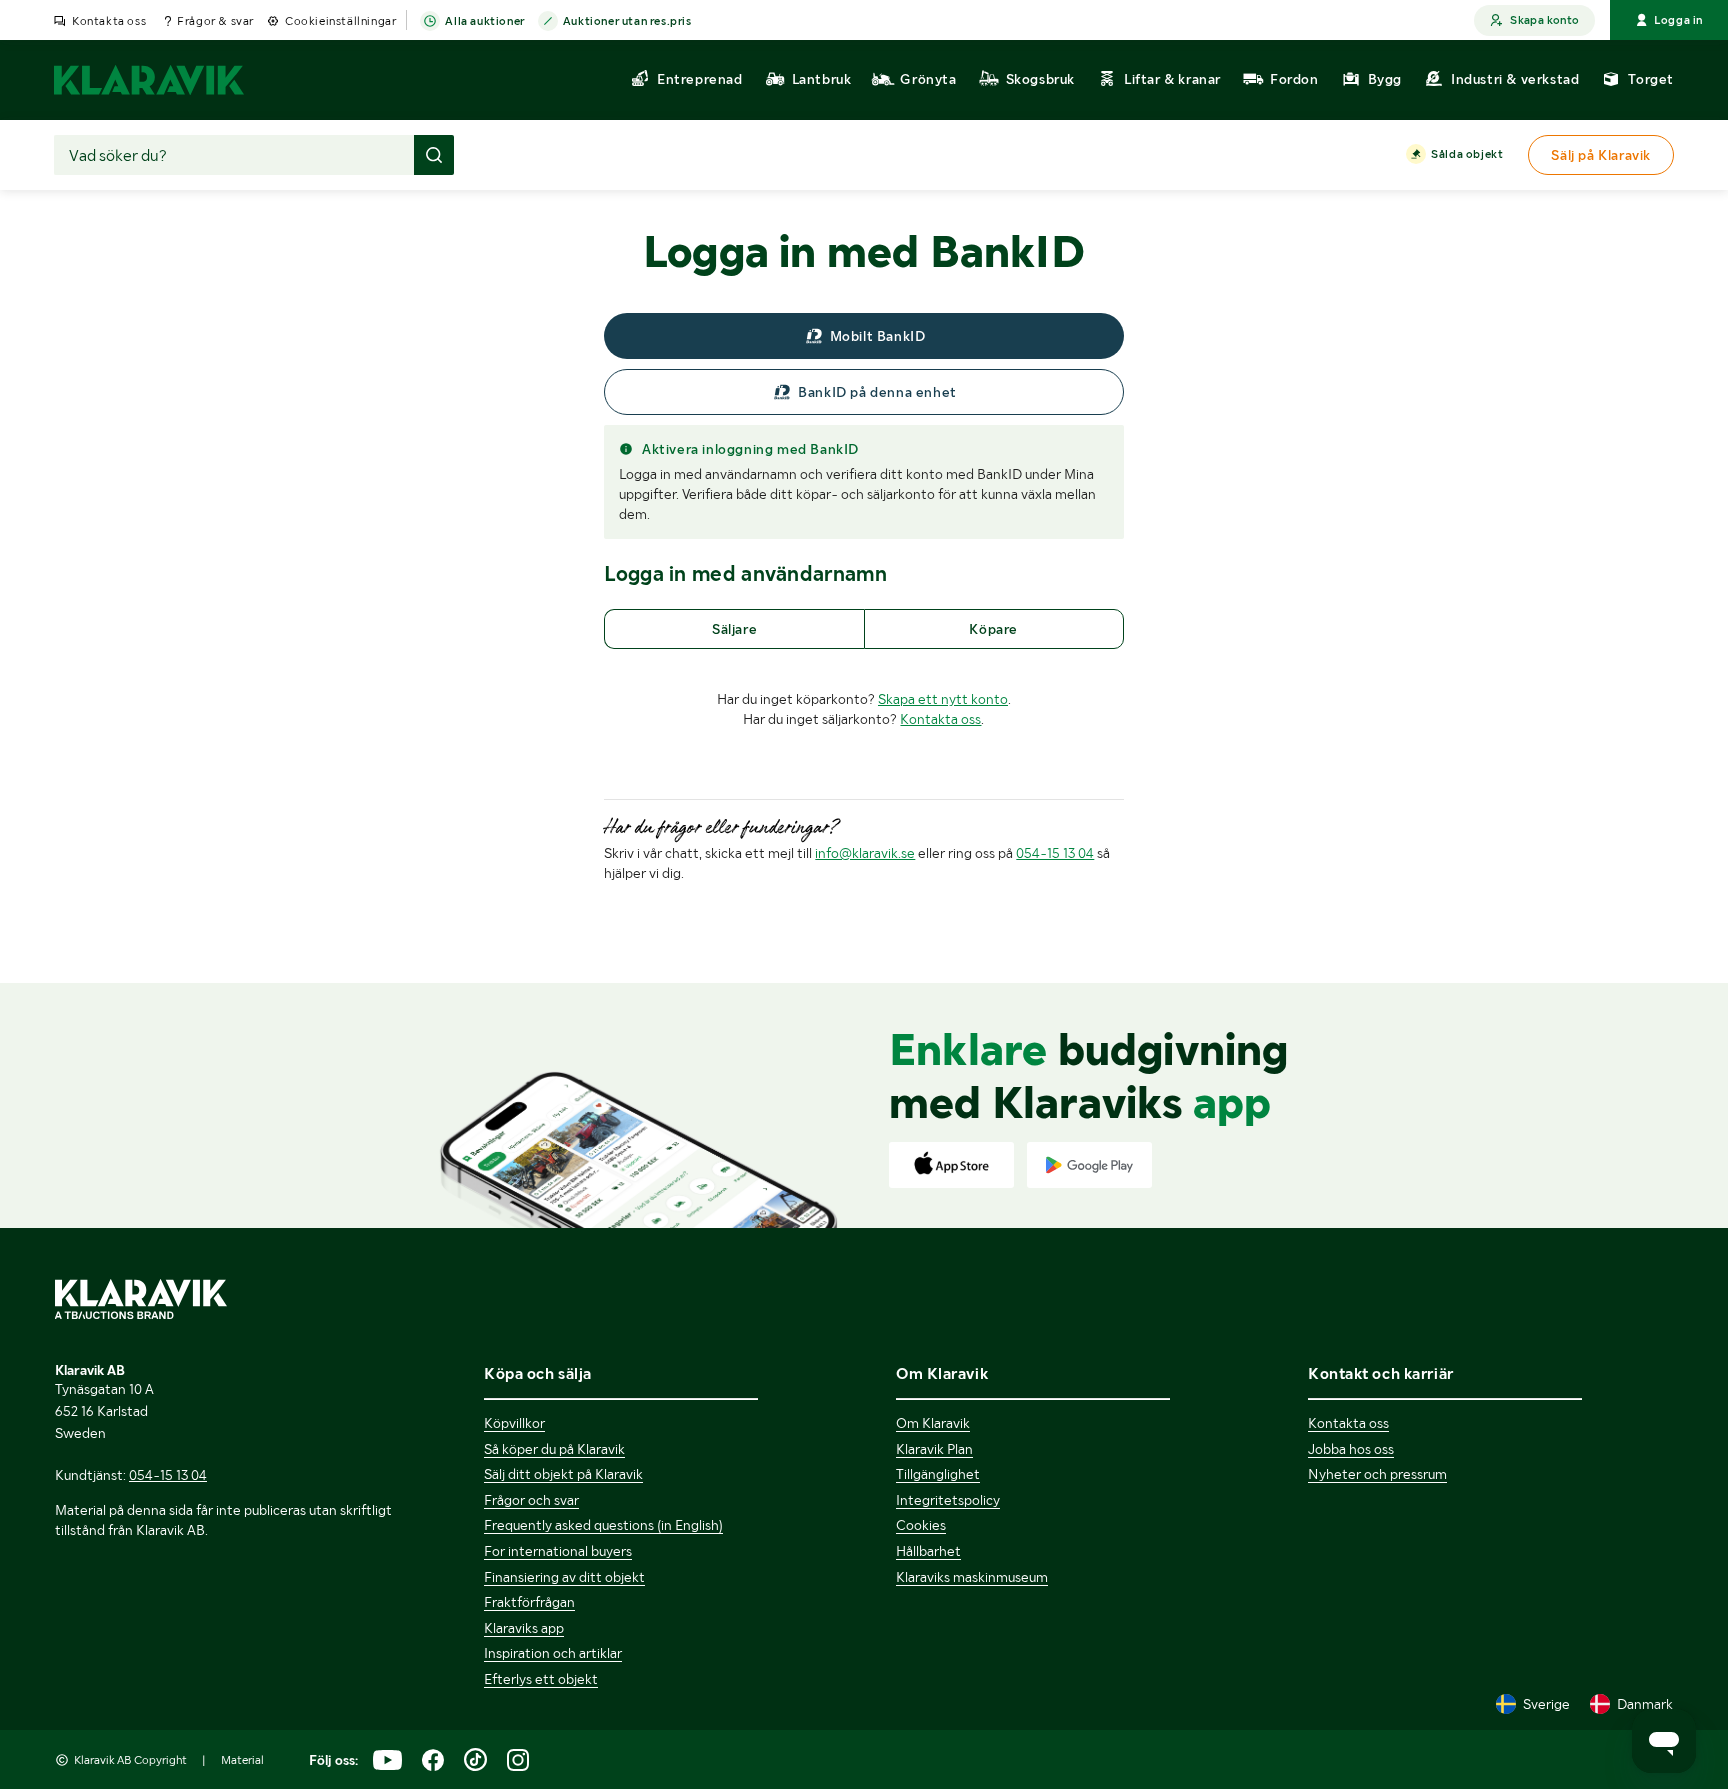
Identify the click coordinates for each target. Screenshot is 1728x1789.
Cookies (921, 1525)
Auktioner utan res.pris (627, 21)
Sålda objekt (1467, 154)
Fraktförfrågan (529, 1602)
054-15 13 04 (1055, 853)
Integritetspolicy (948, 1500)
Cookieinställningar (340, 21)
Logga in (1678, 20)
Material (242, 1760)
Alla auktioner (484, 21)
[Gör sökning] (434, 155)
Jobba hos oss (1351, 1449)
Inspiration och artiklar (553, 1653)
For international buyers (558, 1551)
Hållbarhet (928, 1551)
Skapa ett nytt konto (943, 699)
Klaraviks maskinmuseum (972, 1577)
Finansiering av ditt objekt (564, 1577)
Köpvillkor (514, 1423)
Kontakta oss (109, 21)
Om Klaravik (933, 1423)
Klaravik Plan (934, 1449)
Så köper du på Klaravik (554, 1449)
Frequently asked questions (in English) (603, 1525)
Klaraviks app (524, 1628)
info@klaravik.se (865, 853)
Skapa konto (1544, 20)
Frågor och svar (531, 1500)
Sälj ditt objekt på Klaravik (563, 1474)
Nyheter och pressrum (1377, 1474)
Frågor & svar (215, 21)
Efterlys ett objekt (541, 1679)
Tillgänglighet (938, 1474)
